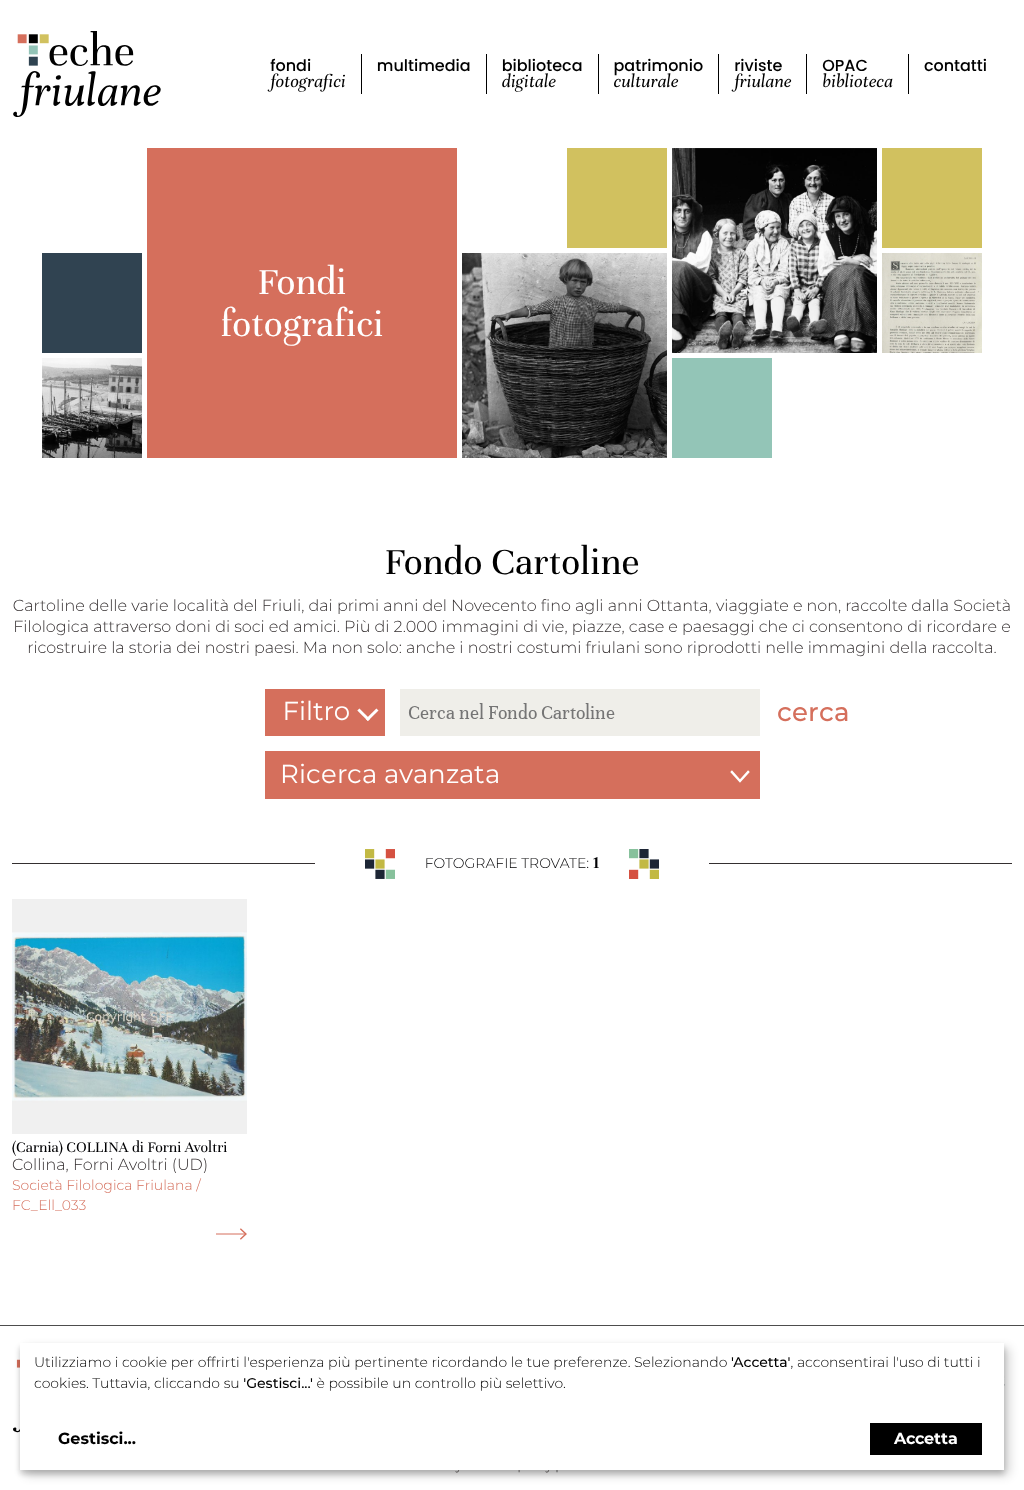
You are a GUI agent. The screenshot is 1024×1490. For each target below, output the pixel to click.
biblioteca (542, 73)
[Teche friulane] (87, 74)
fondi (308, 73)
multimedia (424, 65)
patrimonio (659, 73)
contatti (955, 65)
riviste (762, 73)
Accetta (926, 1438)
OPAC (857, 73)
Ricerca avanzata (390, 774)
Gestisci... (97, 1439)
